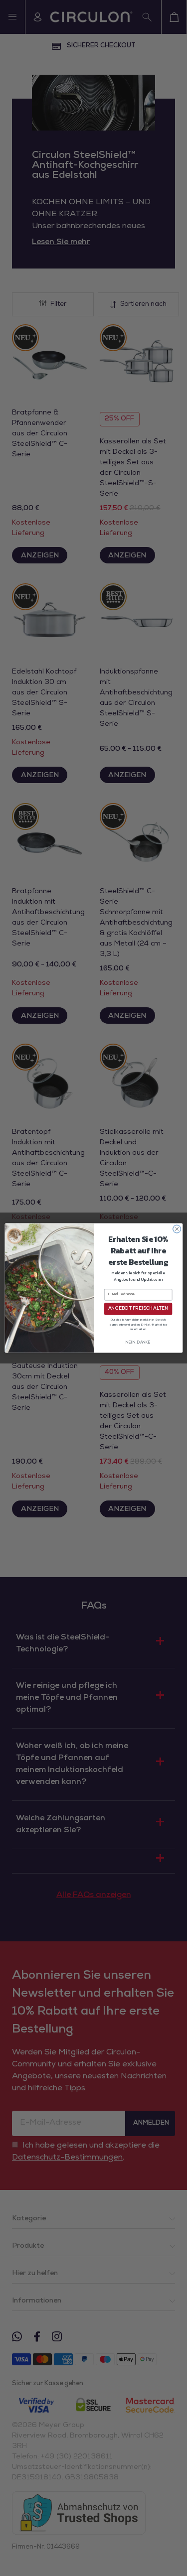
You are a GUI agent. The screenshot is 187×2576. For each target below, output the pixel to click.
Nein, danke (138, 1343)
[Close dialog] (177, 1229)
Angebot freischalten (138, 1309)
